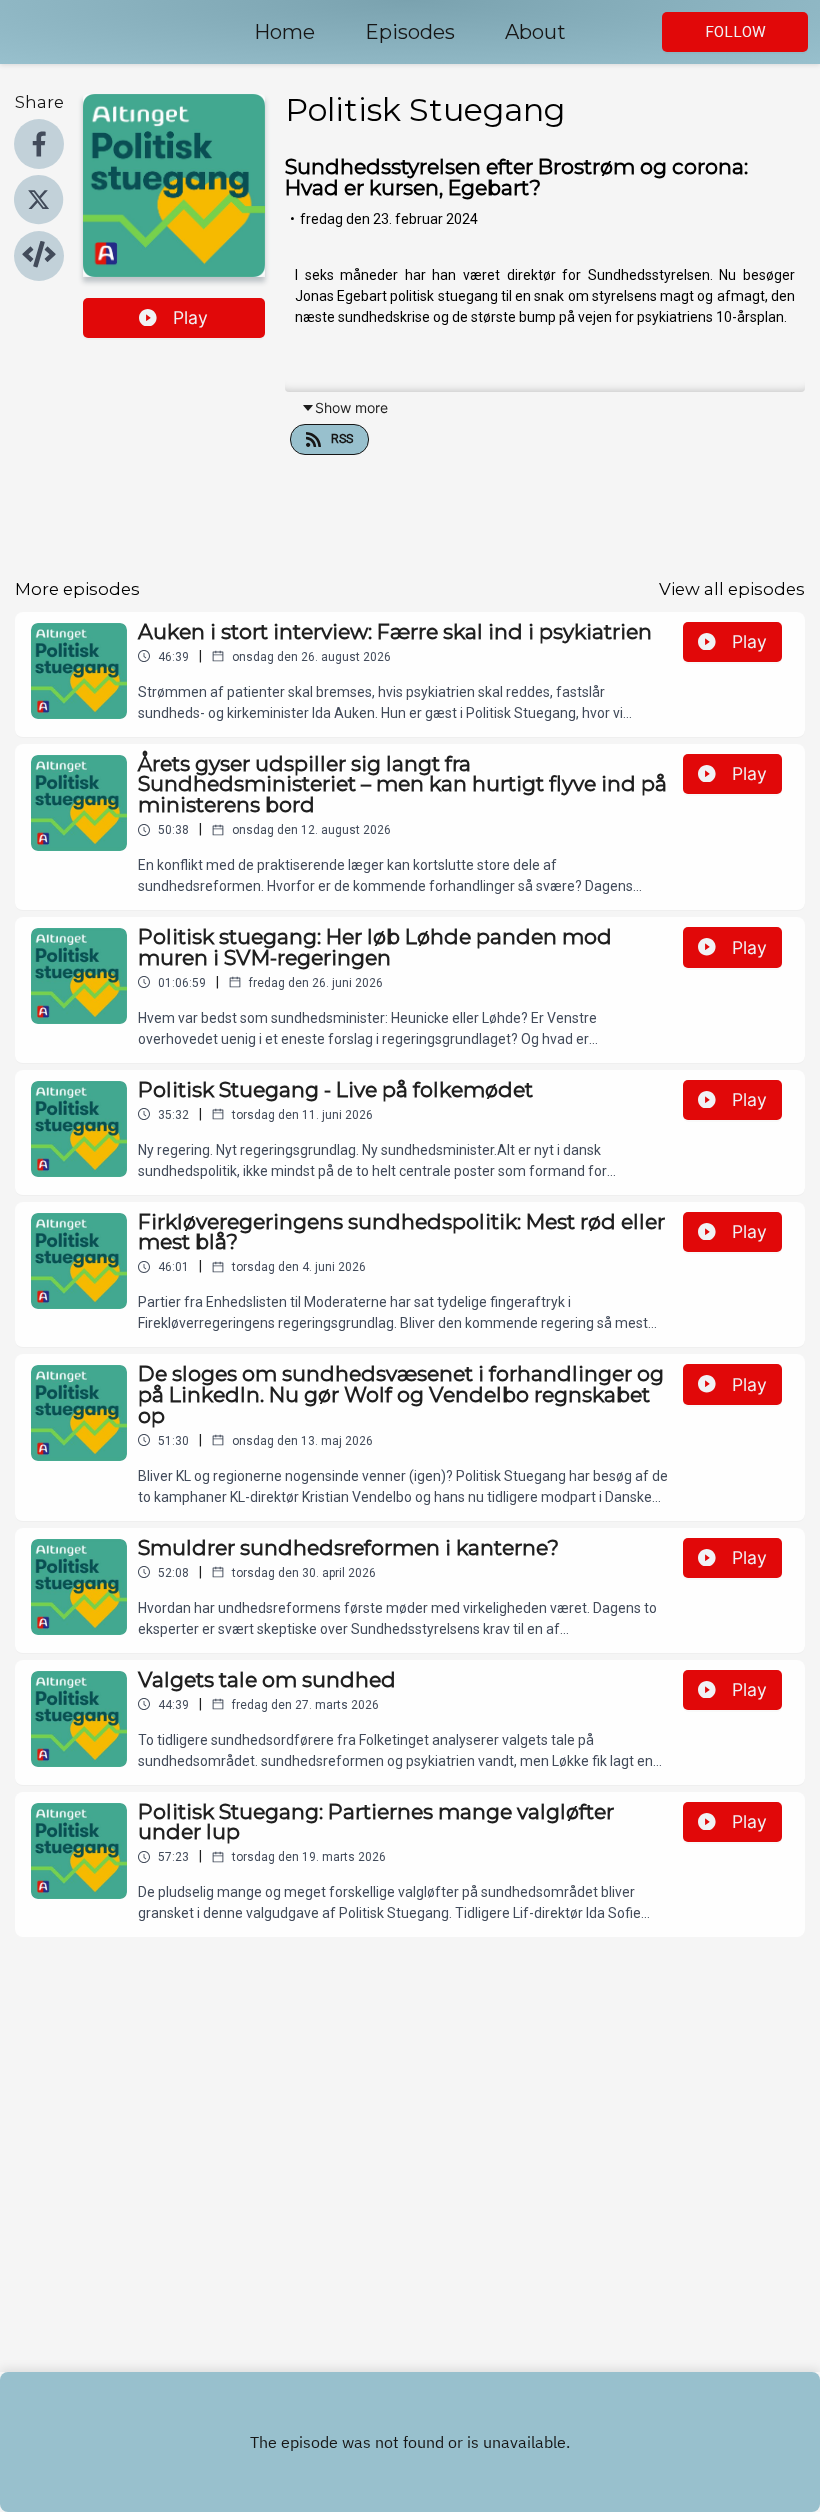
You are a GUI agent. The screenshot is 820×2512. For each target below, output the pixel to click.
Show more (351, 407)
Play (190, 317)
